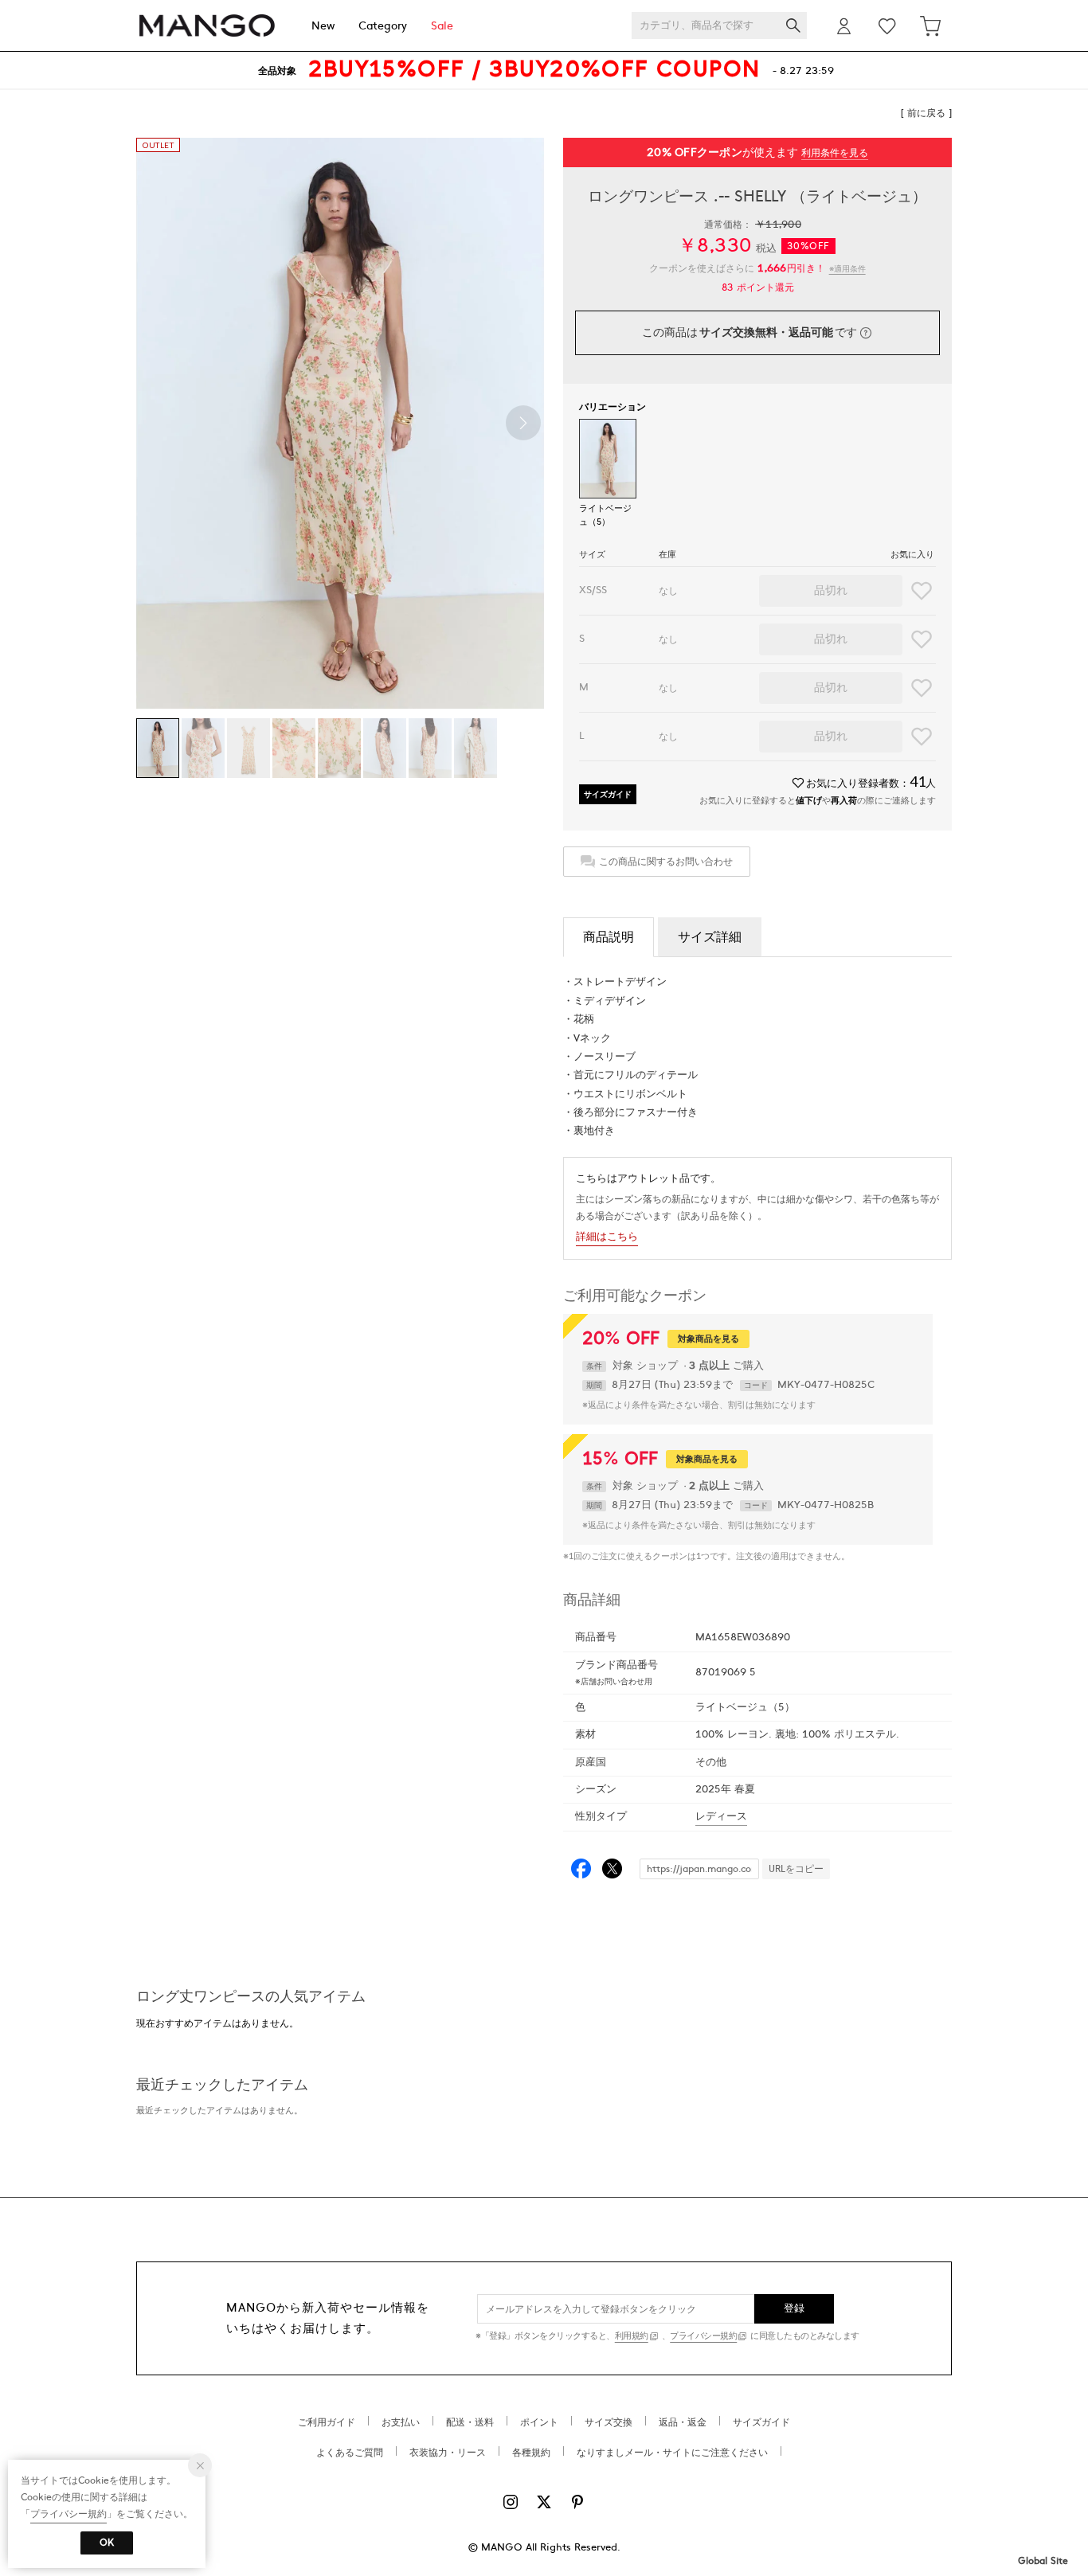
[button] (523, 423)
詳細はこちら (607, 1237)
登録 (794, 2308)
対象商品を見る (708, 1339)
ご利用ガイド (327, 2422)
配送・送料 (470, 2422)
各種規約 (531, 2453)
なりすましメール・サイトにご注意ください (672, 2453)
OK (107, 2543)
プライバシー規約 (703, 2336)
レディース (721, 1816)
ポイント (539, 2422)
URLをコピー (796, 1869)
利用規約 (632, 2336)
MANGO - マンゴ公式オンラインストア (207, 26)
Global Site (1043, 2561)
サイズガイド (608, 794)
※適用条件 (847, 269)
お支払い (401, 2422)
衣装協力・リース (448, 2453)
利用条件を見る (835, 153)
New (323, 26)
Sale (442, 26)
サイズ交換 (609, 2422)
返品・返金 (683, 2422)
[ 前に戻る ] (926, 113)
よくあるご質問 (350, 2453)
